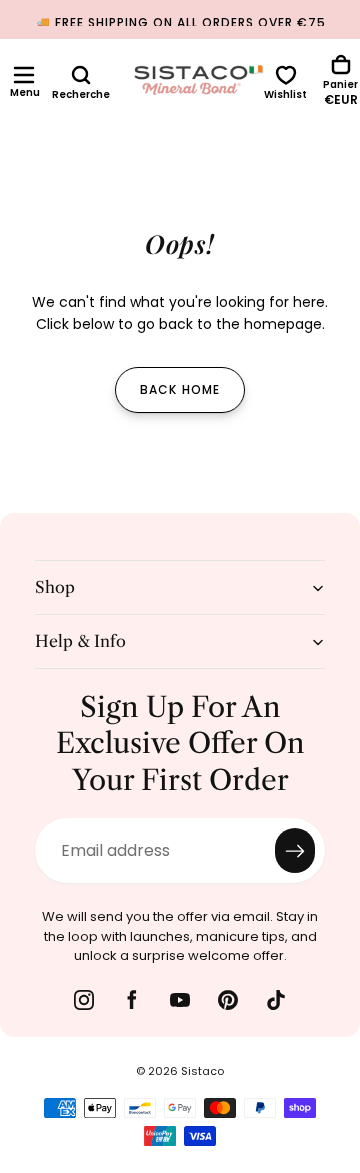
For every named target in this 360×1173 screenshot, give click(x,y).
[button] (24, 75)
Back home (180, 389)
